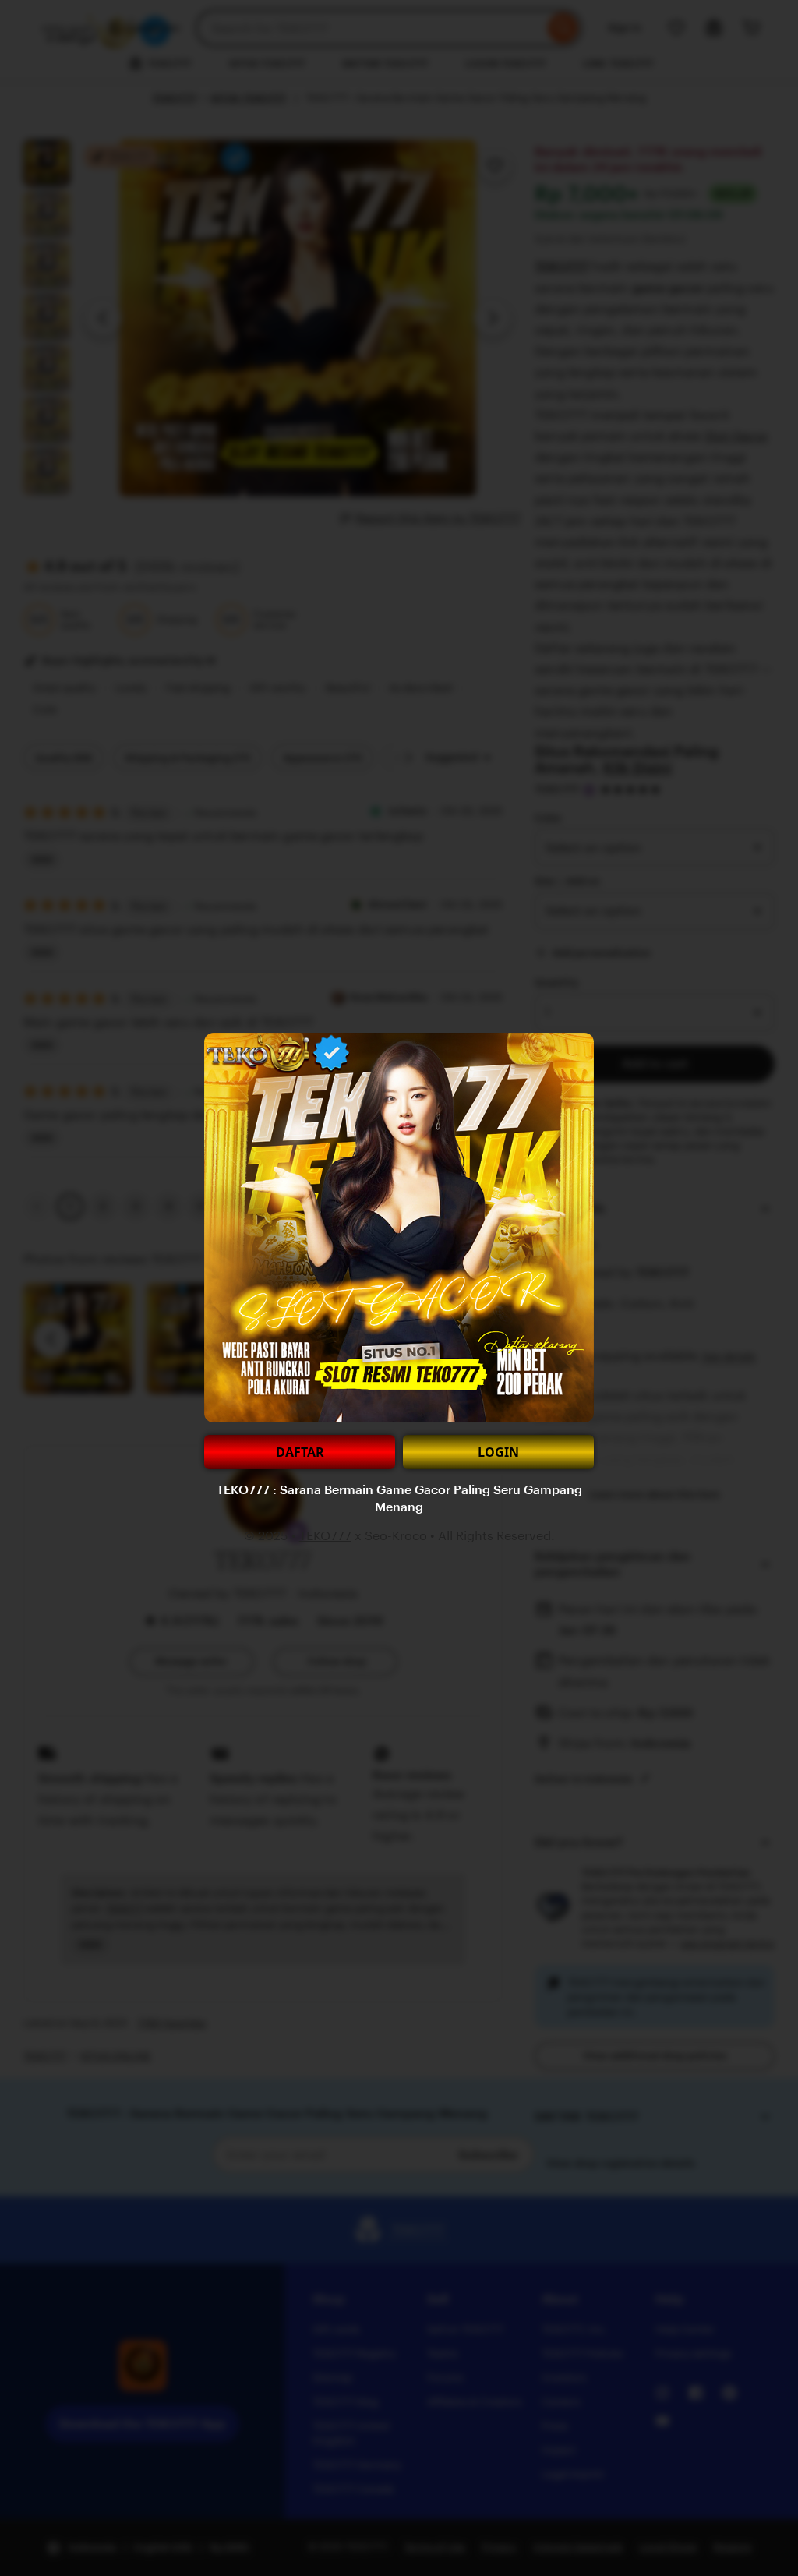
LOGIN (498, 1452)
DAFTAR (300, 1452)
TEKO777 (325, 1536)
